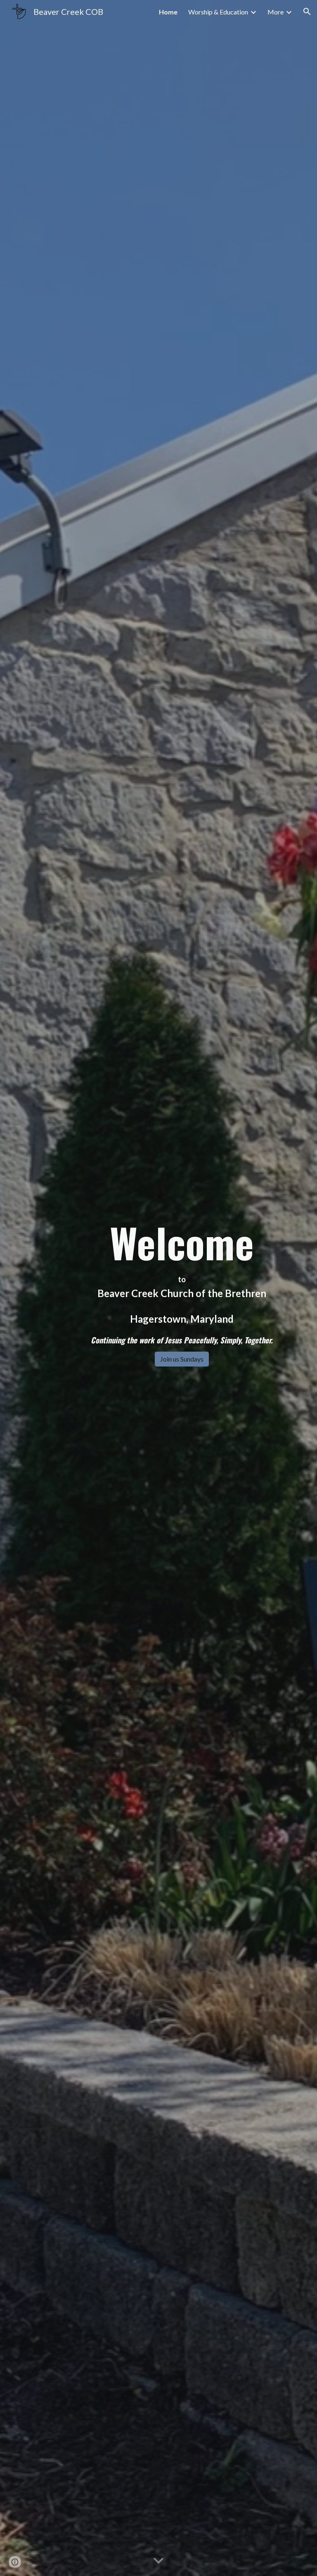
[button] (307, 12)
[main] (181, 1280)
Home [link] (168, 12)
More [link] (276, 12)
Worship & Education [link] (218, 12)
